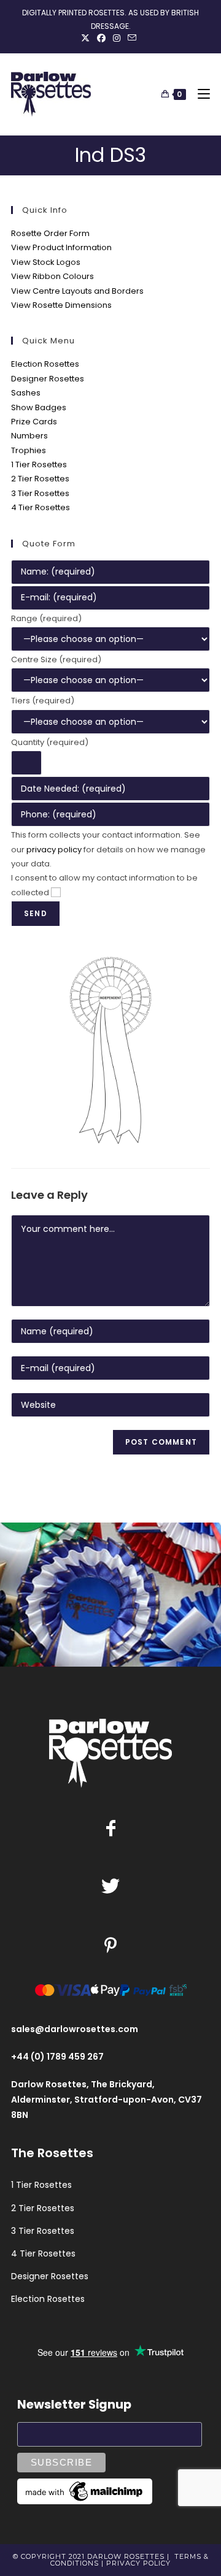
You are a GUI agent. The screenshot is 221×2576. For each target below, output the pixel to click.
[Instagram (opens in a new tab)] (117, 38)
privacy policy (54, 850)
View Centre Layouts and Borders (77, 291)
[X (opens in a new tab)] (87, 38)
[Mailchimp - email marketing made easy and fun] (85, 2491)
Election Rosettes (45, 364)
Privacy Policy (138, 2563)
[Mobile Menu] (199, 94)
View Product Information (61, 247)
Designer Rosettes (48, 379)
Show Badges (39, 407)
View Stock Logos (46, 262)
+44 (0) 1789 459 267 (57, 2057)
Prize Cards (34, 422)
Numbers (29, 436)
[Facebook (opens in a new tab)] (101, 38)
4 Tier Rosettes (41, 507)
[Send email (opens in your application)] (132, 38)
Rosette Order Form (50, 233)
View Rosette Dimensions (61, 305)
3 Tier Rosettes (40, 493)
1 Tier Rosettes (39, 464)
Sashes (26, 393)
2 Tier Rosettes (40, 479)
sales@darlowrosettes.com (75, 2029)
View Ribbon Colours (52, 276)
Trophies (29, 450)
